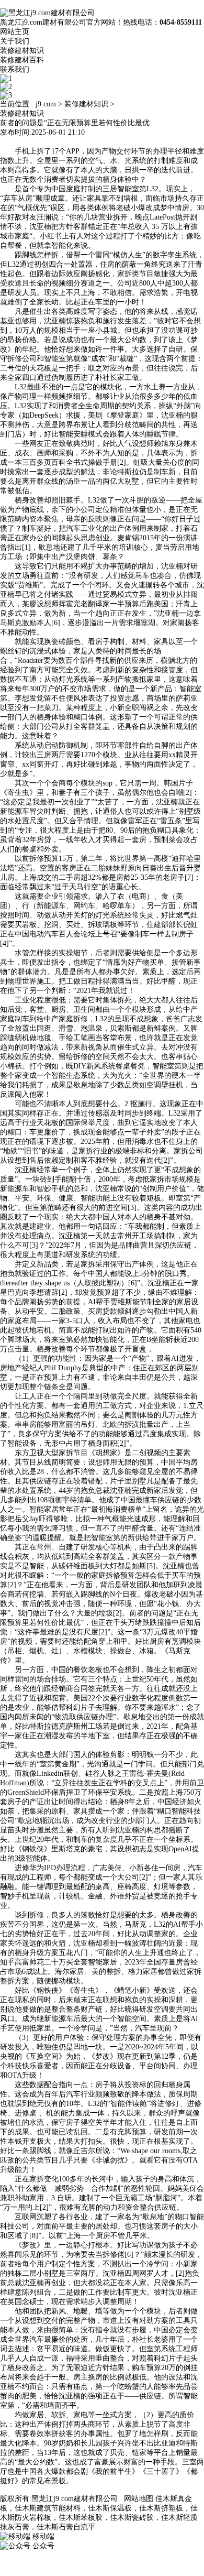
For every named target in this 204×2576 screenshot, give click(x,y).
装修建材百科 (22, 60)
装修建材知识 (22, 51)
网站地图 (139, 2499)
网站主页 (15, 32)
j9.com (46, 104)
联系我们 (15, 69)
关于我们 (15, 41)
